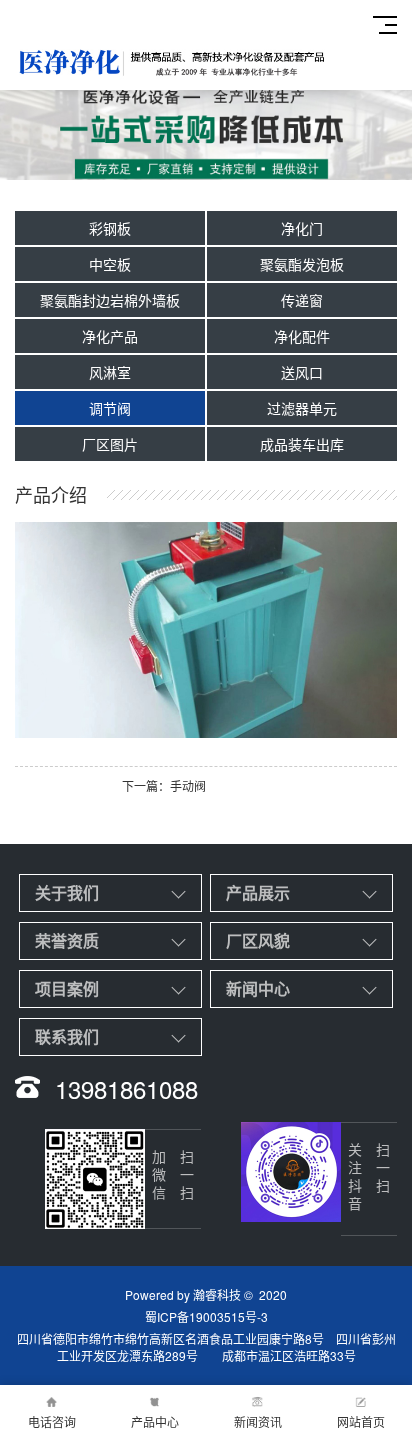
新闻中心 (258, 988)
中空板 (110, 264)
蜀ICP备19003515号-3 (206, 1316)
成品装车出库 (302, 444)
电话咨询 (52, 1421)
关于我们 (67, 892)
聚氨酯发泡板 (302, 264)
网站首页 (361, 1421)
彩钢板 (110, 228)
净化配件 (302, 336)
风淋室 (110, 372)
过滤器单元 (302, 408)
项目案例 (67, 988)
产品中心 (155, 1421)
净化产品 (110, 336)
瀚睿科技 (217, 1294)
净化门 (302, 228)
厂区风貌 (258, 940)
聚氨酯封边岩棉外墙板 (110, 300)
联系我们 (67, 1036)
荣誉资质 (67, 940)
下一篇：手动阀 (164, 785)
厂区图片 (110, 444)
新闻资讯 (258, 1421)
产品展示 (258, 892)
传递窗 (302, 300)
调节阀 (110, 408)
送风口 (302, 372)
